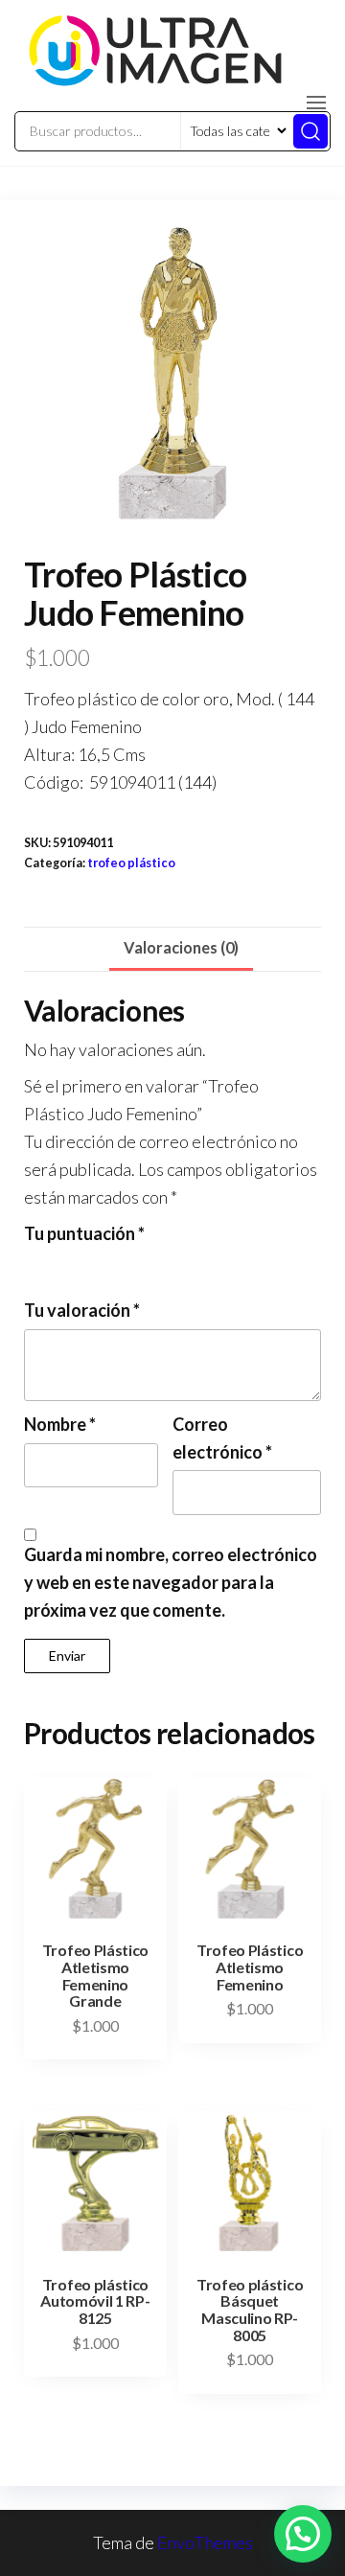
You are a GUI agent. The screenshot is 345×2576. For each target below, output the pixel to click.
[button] (316, 103)
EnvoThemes (205, 2542)
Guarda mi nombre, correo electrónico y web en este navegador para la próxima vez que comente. (171, 1582)
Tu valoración (82, 1310)
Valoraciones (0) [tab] (181, 947)
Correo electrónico (222, 1438)
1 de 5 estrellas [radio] (35, 1264)
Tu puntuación (84, 1233)
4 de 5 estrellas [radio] (113, 1264)
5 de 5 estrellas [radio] (139, 1264)
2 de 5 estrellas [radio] (61, 1264)
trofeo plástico (131, 863)
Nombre (60, 1424)
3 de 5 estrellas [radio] (87, 1264)
